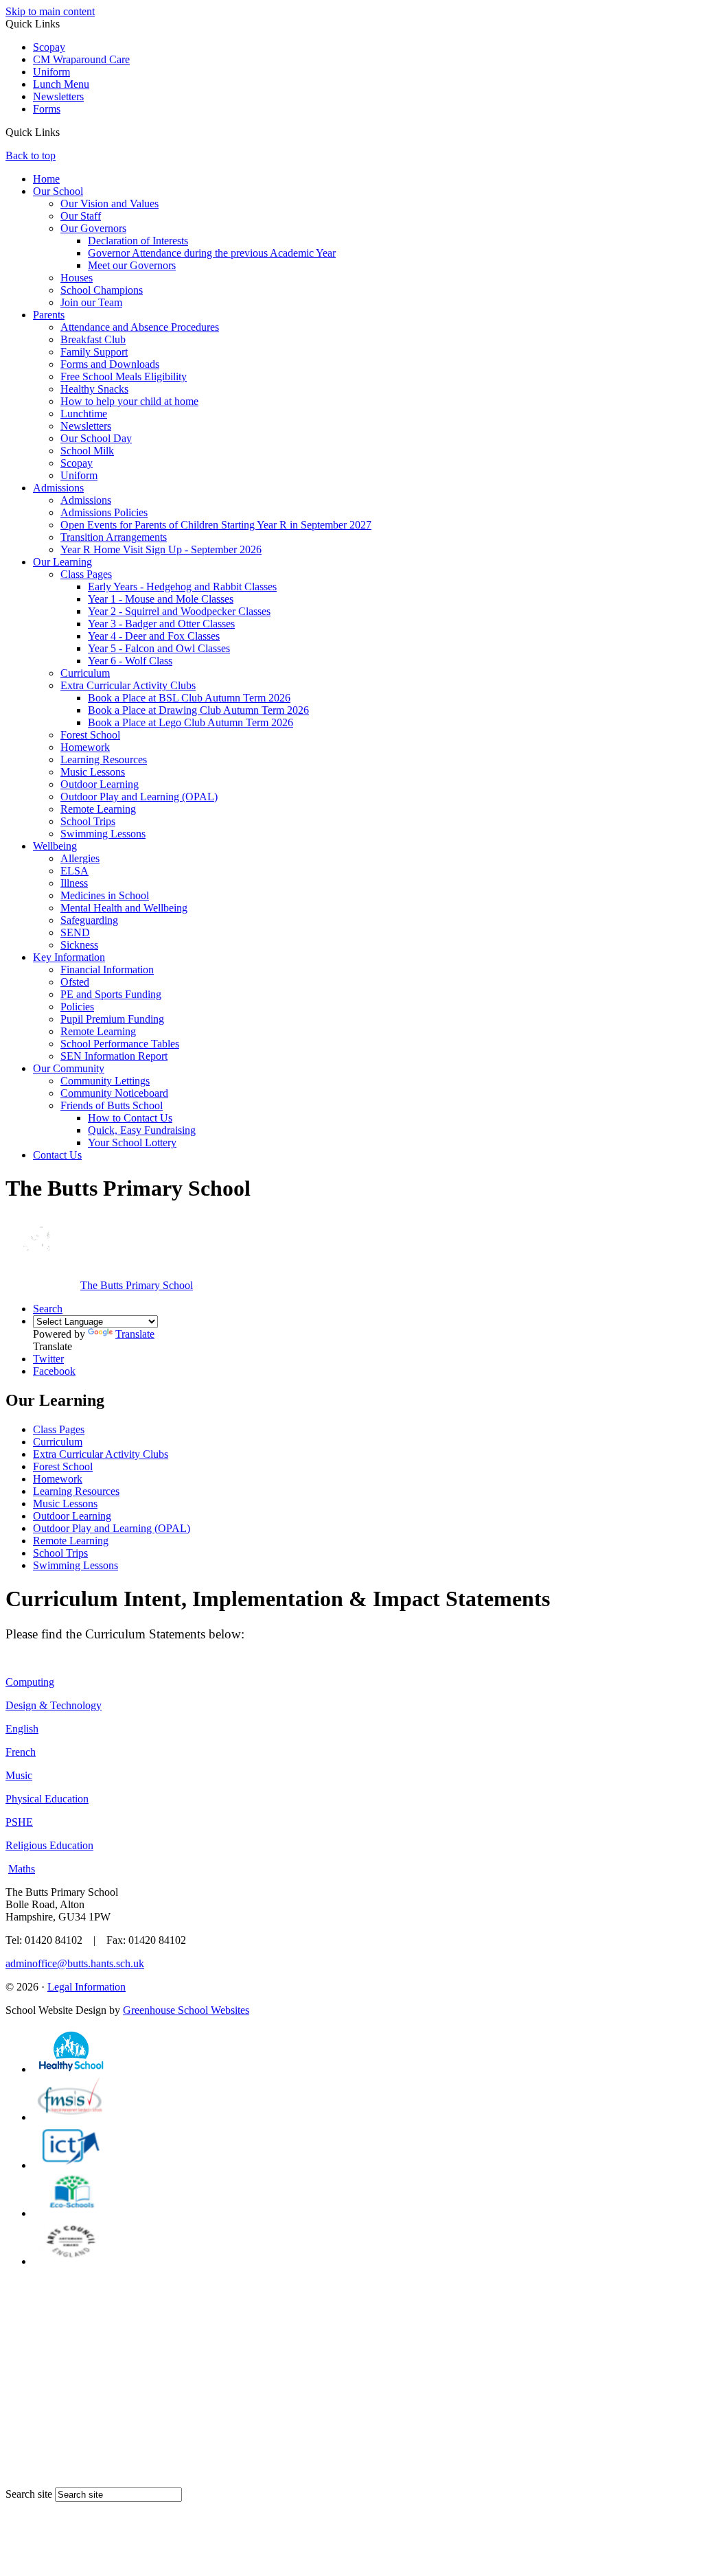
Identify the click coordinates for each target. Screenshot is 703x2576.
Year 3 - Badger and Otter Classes (161, 624)
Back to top (31, 155)
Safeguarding (89, 920)
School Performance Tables (120, 1044)
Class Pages (86, 574)
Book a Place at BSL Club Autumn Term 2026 (189, 698)
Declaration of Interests (138, 241)
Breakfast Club (93, 339)
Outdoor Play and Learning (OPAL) (139, 797)
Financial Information (107, 970)
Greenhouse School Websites (186, 2010)
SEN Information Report (114, 1056)
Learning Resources (104, 759)
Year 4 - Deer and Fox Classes (154, 636)
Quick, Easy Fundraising (142, 1130)
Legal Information (87, 1987)
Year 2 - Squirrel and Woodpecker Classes (179, 611)
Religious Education (49, 1845)
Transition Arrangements (114, 537)
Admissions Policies (104, 512)
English (22, 1729)
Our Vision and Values (110, 204)
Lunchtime (84, 414)
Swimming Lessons (103, 834)
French (21, 1752)
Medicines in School (105, 895)
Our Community (69, 1068)
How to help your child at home (129, 401)
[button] (65, 132)
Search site (29, 2494)
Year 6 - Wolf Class (130, 661)
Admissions (58, 488)
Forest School (90, 735)
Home (46, 179)
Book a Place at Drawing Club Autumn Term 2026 (198, 710)
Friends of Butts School (112, 1105)
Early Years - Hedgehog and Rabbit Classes (182, 587)
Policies (77, 1007)
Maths (22, 1869)
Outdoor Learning (100, 784)
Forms (47, 109)
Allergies (80, 858)
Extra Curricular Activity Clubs (128, 685)
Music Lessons (93, 772)
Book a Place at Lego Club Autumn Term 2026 (191, 722)
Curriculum (85, 673)
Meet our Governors (132, 265)
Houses (77, 278)
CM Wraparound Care (81, 59)
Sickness (79, 945)
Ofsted (75, 982)
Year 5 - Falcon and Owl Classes (159, 648)
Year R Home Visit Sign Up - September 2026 (161, 549)
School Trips (88, 821)
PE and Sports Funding (111, 994)
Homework (85, 747)
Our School (58, 191)
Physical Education (47, 1799)
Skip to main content (50, 11)
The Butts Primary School (137, 1285)
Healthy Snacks (94, 389)
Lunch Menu (61, 84)
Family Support (94, 352)
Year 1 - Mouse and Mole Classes (161, 599)
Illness (74, 883)
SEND (75, 932)
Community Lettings (105, 1081)
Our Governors (93, 228)
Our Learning (62, 562)
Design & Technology (54, 1705)
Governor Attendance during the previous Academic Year (212, 253)
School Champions (102, 290)
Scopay (49, 47)
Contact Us (57, 1155)
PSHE (19, 1822)
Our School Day (96, 438)
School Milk (87, 451)
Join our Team (91, 302)
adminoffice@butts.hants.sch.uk (75, 1963)
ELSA (74, 871)
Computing (30, 1682)
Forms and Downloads (110, 364)
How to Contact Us (130, 1118)
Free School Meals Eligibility (124, 376)
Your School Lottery (132, 1142)
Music (19, 1775)
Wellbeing (55, 846)
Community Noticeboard (114, 1093)
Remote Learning (98, 809)
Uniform (51, 72)
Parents (49, 315)
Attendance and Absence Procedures (140, 327)
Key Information (69, 957)
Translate (135, 1334)
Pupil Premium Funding (112, 1019)
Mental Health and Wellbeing (124, 908)
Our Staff (81, 216)
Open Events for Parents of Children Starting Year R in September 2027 (216, 525)
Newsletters (58, 96)
